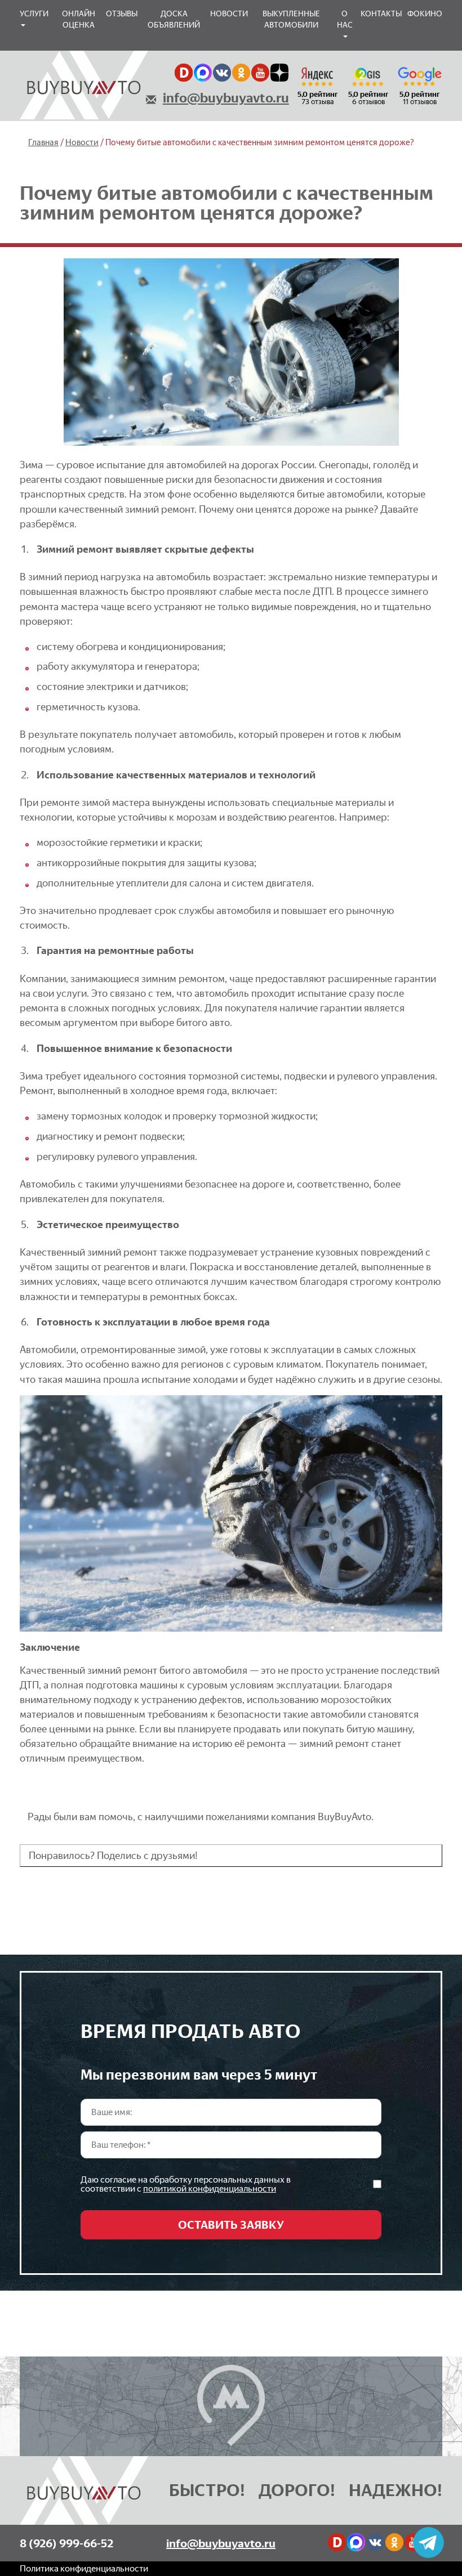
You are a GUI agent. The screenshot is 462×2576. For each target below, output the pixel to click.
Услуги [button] (34, 14)
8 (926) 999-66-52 (66, 2543)
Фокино (425, 14)
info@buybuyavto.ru (226, 98)
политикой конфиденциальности (210, 2189)
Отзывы (122, 14)
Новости (229, 14)
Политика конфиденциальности (84, 2568)
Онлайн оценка (79, 19)
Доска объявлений (174, 19)
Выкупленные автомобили (291, 19)
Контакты (381, 14)
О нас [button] (345, 19)
